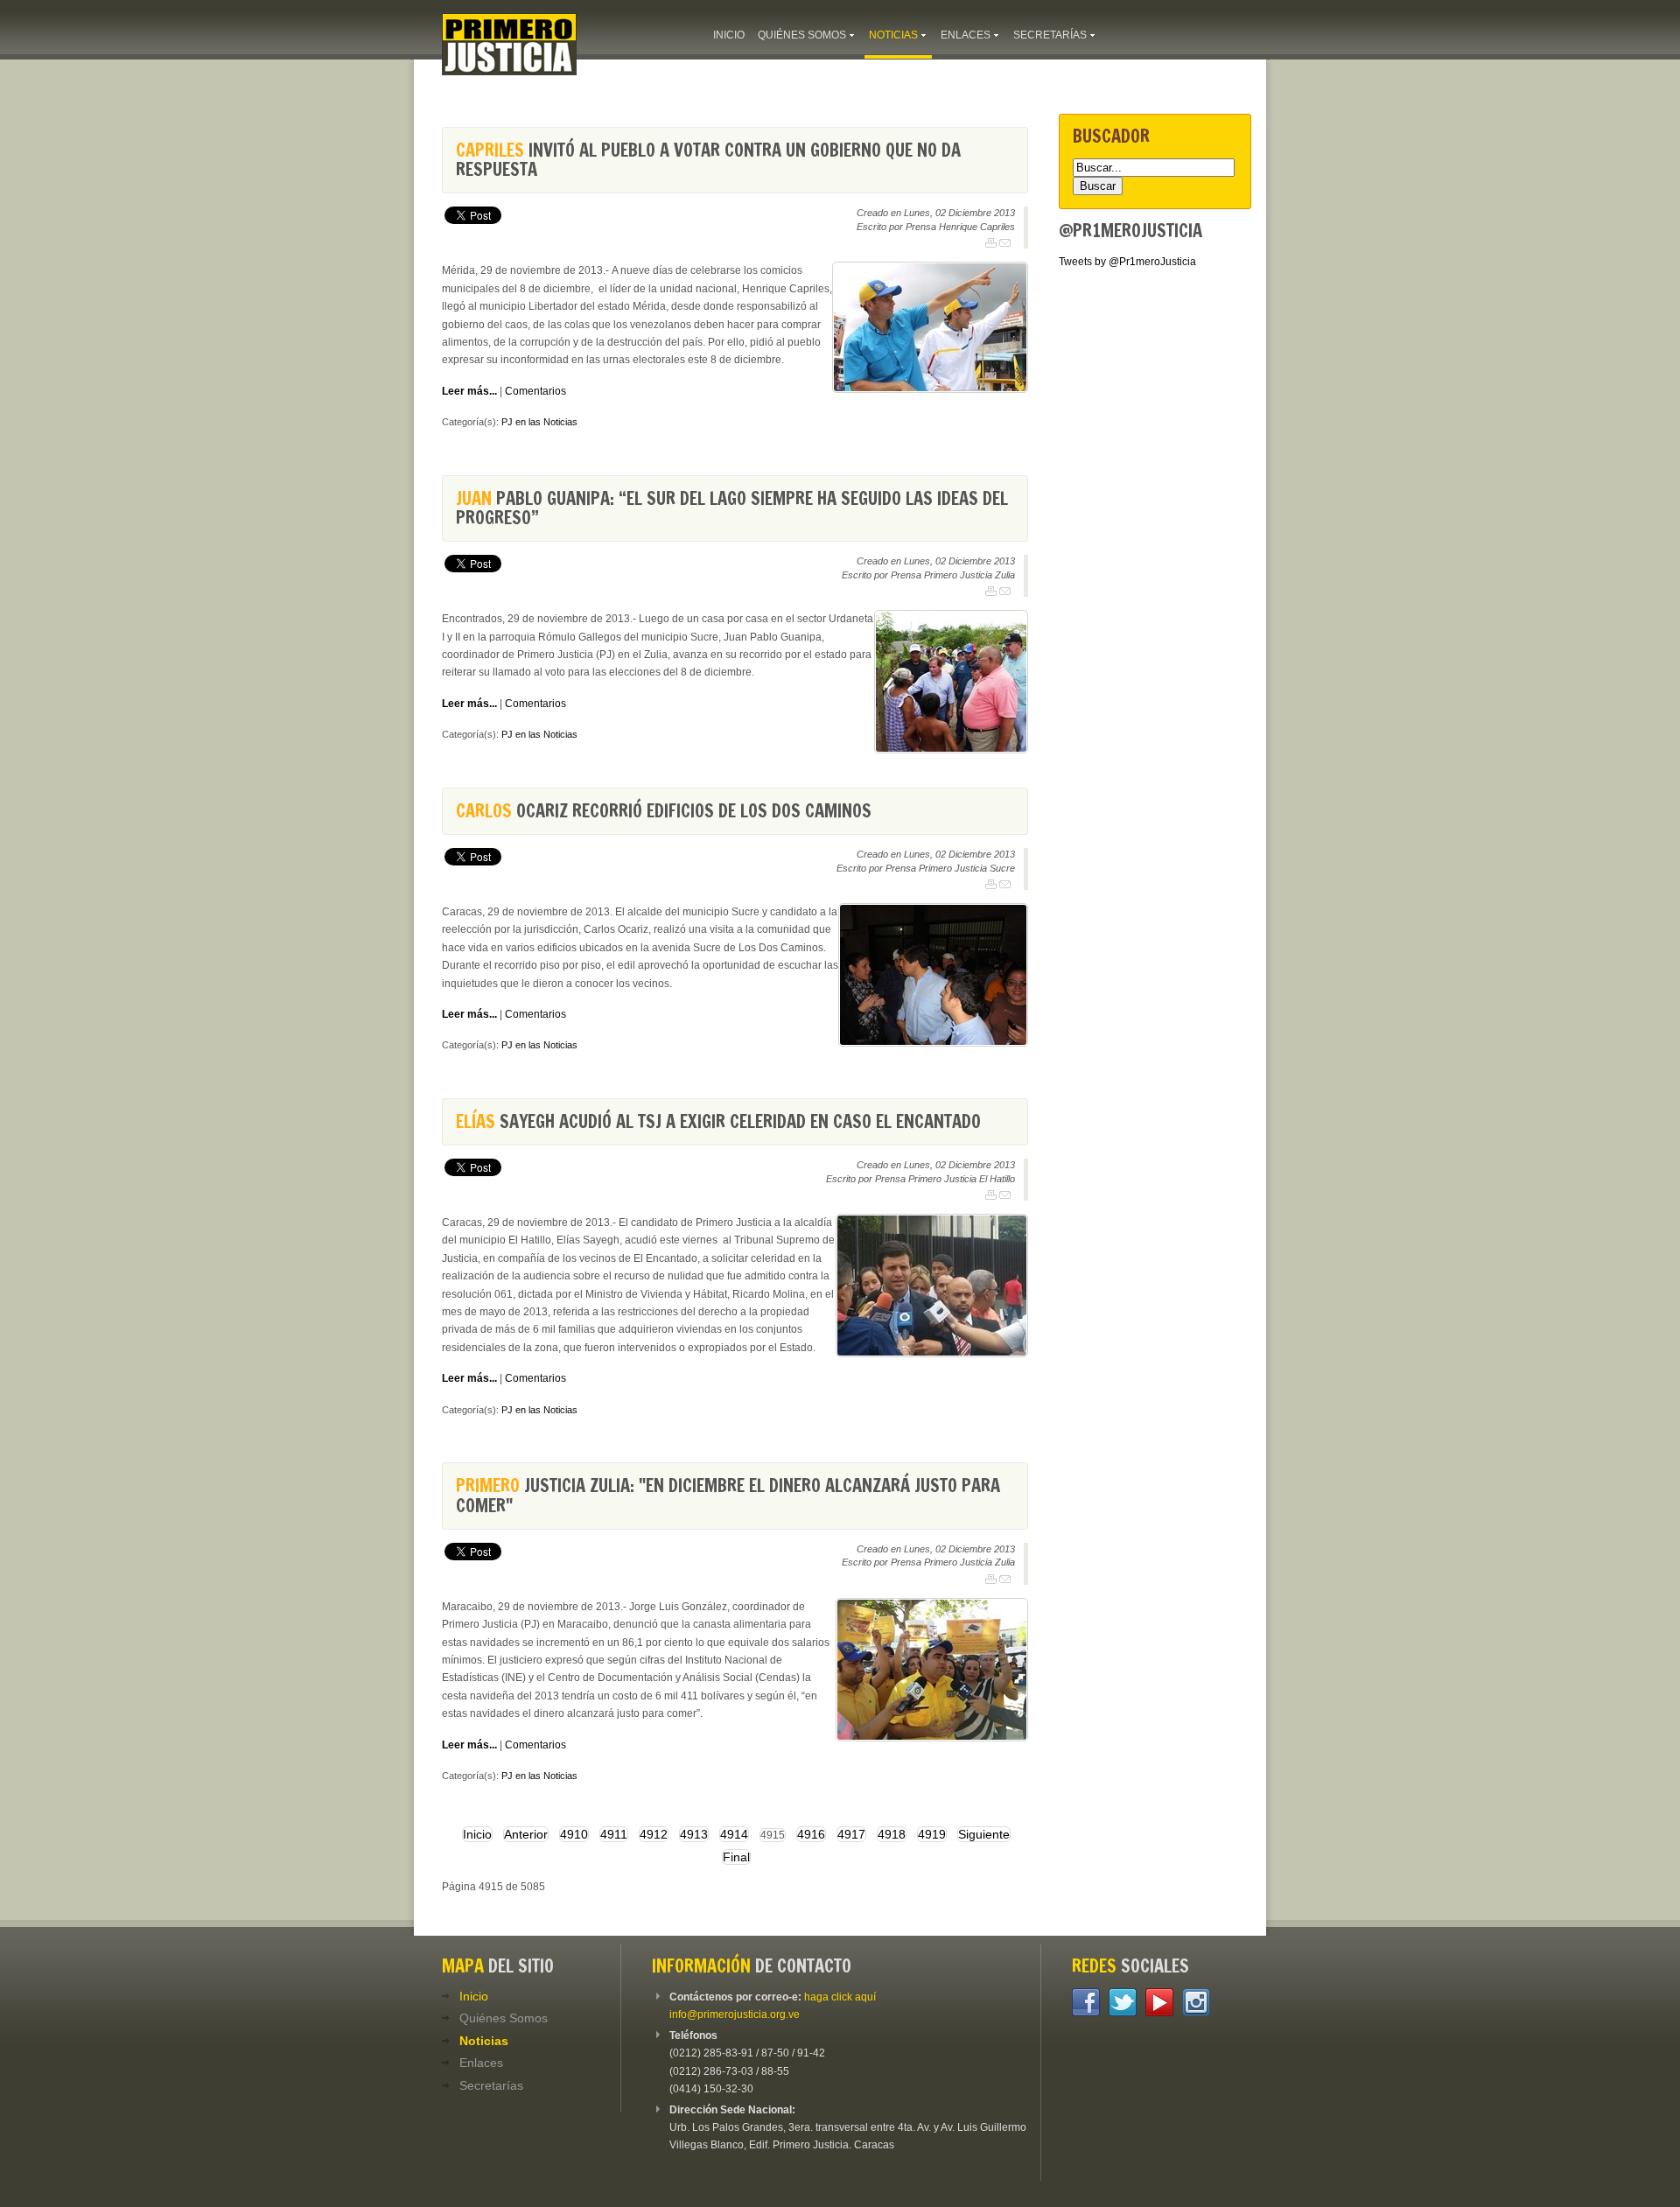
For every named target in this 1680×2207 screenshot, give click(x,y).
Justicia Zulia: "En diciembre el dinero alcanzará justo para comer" (728, 1495)
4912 (654, 1834)
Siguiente (984, 1834)
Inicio (477, 1834)
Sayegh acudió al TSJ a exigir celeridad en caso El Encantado (718, 1121)
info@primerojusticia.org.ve (735, 2014)
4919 (932, 1834)
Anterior (526, 1834)
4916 (811, 1834)
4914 (734, 1834)
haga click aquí (840, 1997)
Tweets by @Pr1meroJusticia (1127, 262)
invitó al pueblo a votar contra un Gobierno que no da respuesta (708, 160)
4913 (694, 1834)
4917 (851, 1834)
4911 (614, 1834)
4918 (892, 1834)
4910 (574, 1834)
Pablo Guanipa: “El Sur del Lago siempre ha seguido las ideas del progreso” (732, 508)
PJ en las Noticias (539, 422)
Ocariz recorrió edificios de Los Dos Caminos (664, 811)
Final (736, 1857)
